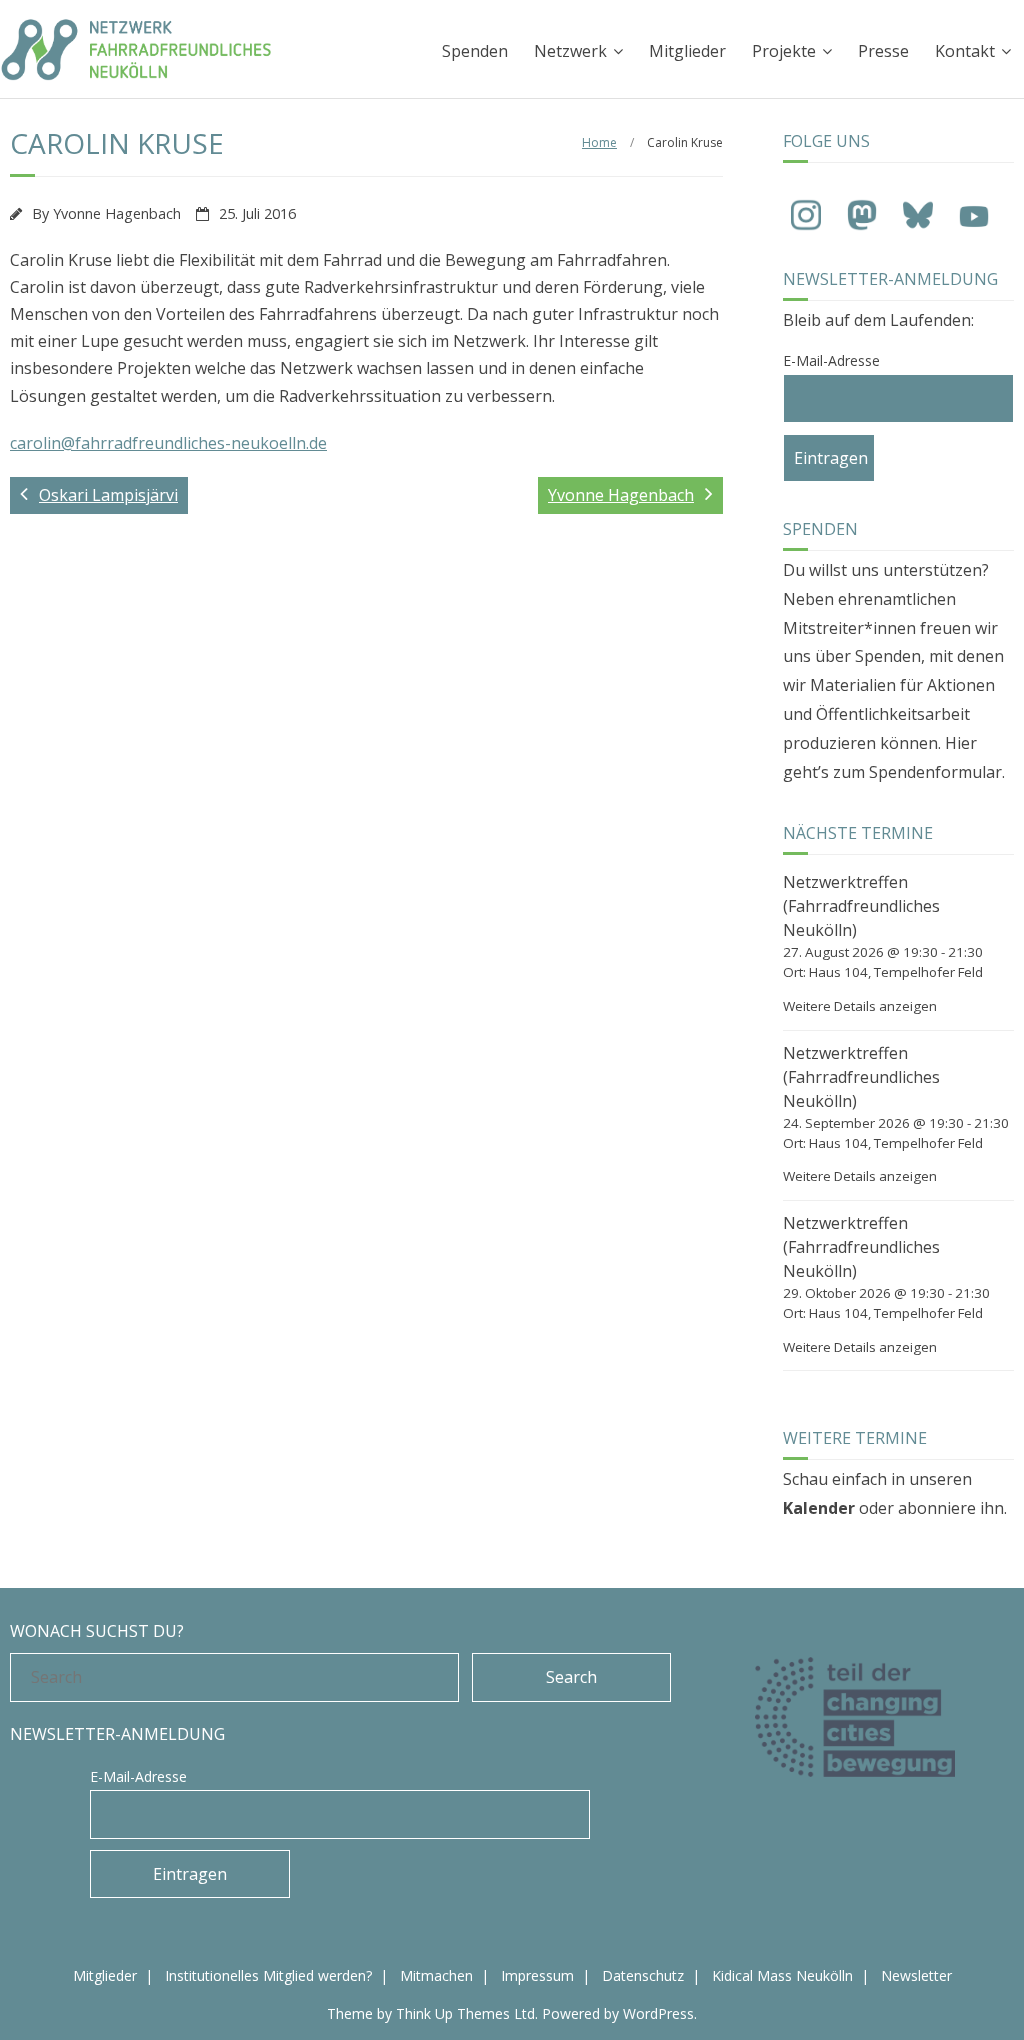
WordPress (658, 2013)
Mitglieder (687, 51)
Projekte (784, 51)
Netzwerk (570, 51)
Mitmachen (436, 1975)
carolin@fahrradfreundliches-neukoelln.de (168, 443)
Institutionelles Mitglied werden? (268, 1975)
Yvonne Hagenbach (117, 213)
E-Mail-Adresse (831, 360)
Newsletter (916, 1975)
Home (599, 142)
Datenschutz (643, 1975)
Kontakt (965, 51)
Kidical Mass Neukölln (782, 1975)
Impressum (537, 1975)
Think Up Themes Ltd (465, 2013)
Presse (883, 51)
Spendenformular (935, 772)
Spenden (475, 51)
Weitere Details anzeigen (860, 1006)
